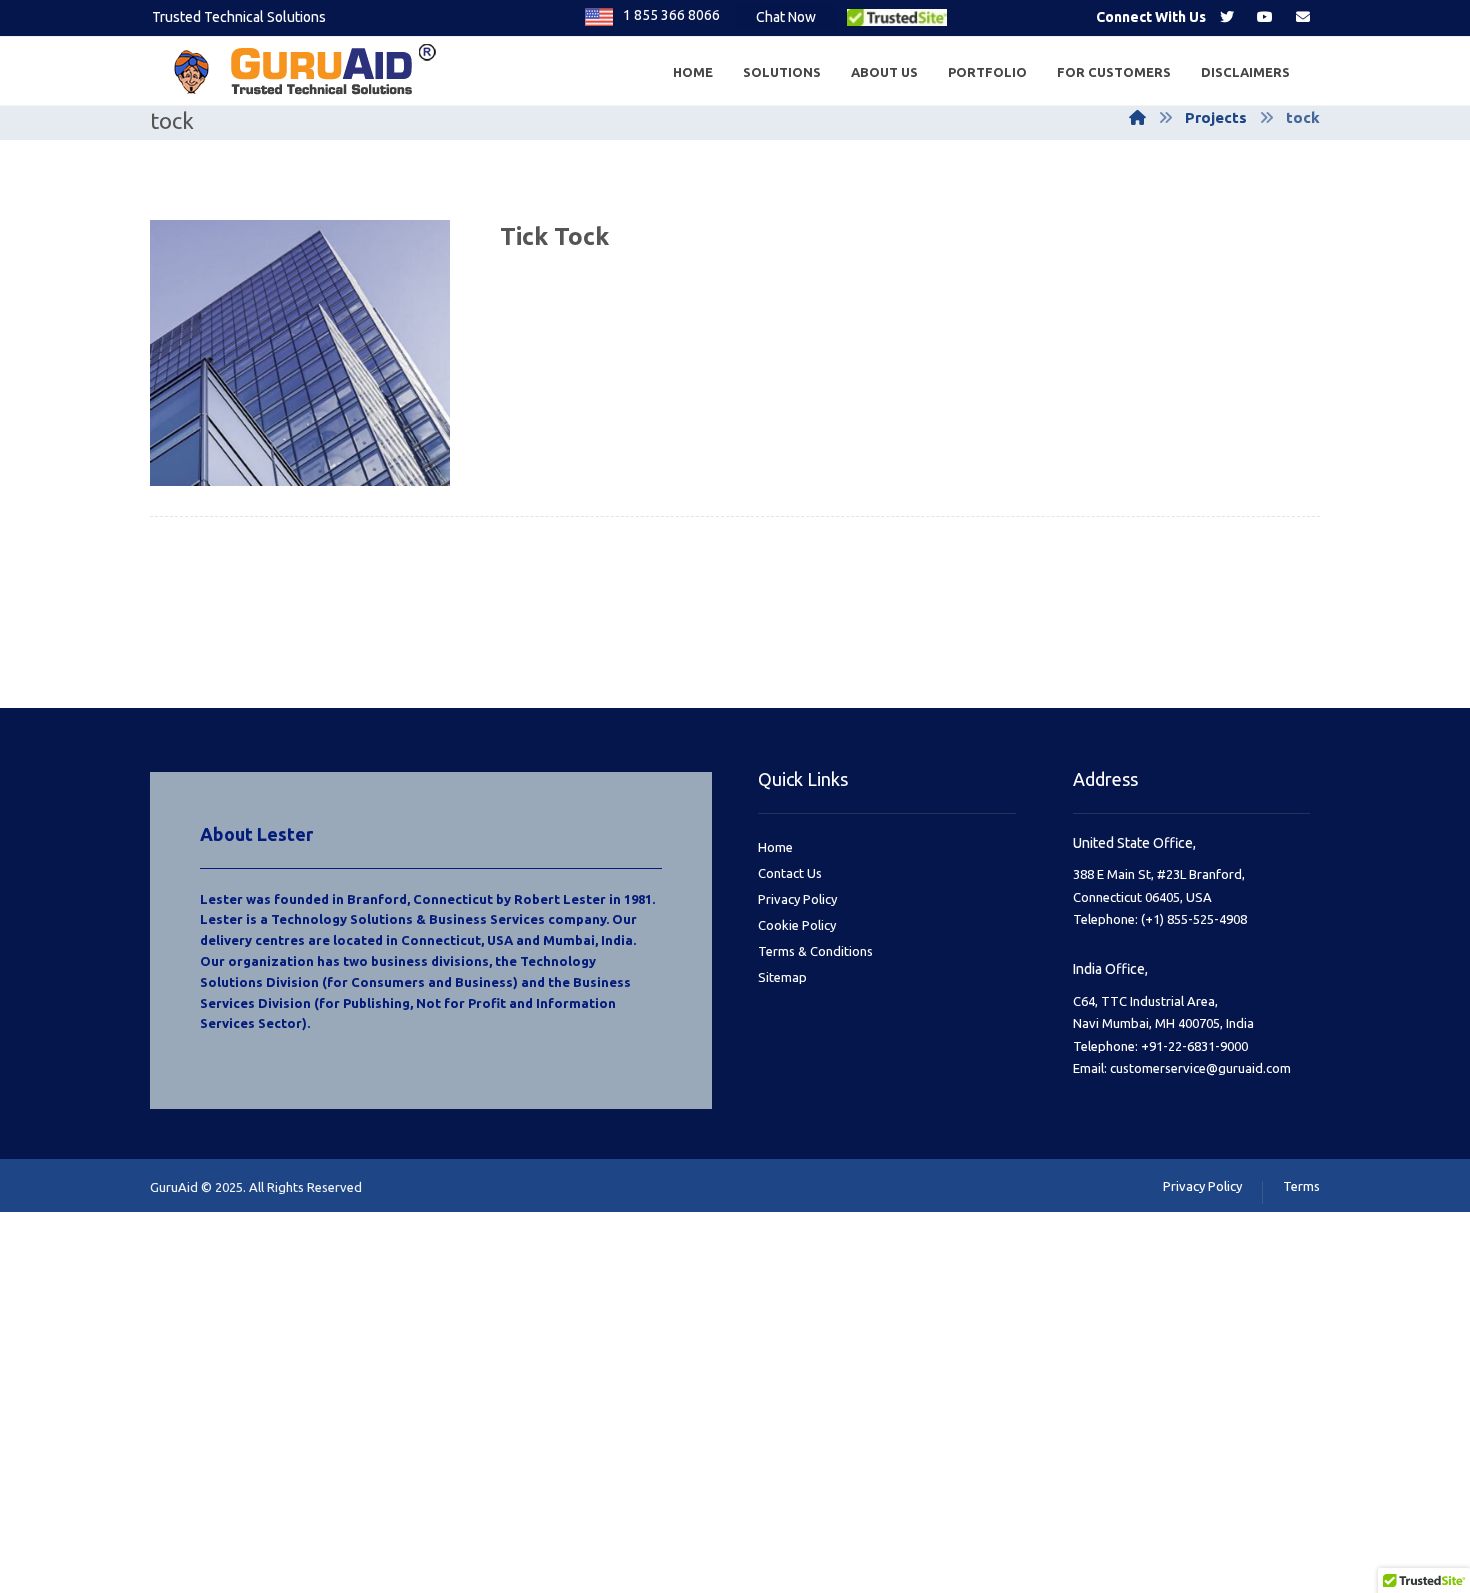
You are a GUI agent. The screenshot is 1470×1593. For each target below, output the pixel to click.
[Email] (1303, 17)
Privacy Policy (797, 899)
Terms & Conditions (815, 951)
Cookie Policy (797, 925)
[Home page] (1137, 117)
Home (775, 847)
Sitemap (782, 977)
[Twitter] (1227, 17)
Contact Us (790, 873)
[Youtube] (1265, 17)
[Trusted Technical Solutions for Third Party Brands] (310, 71)
